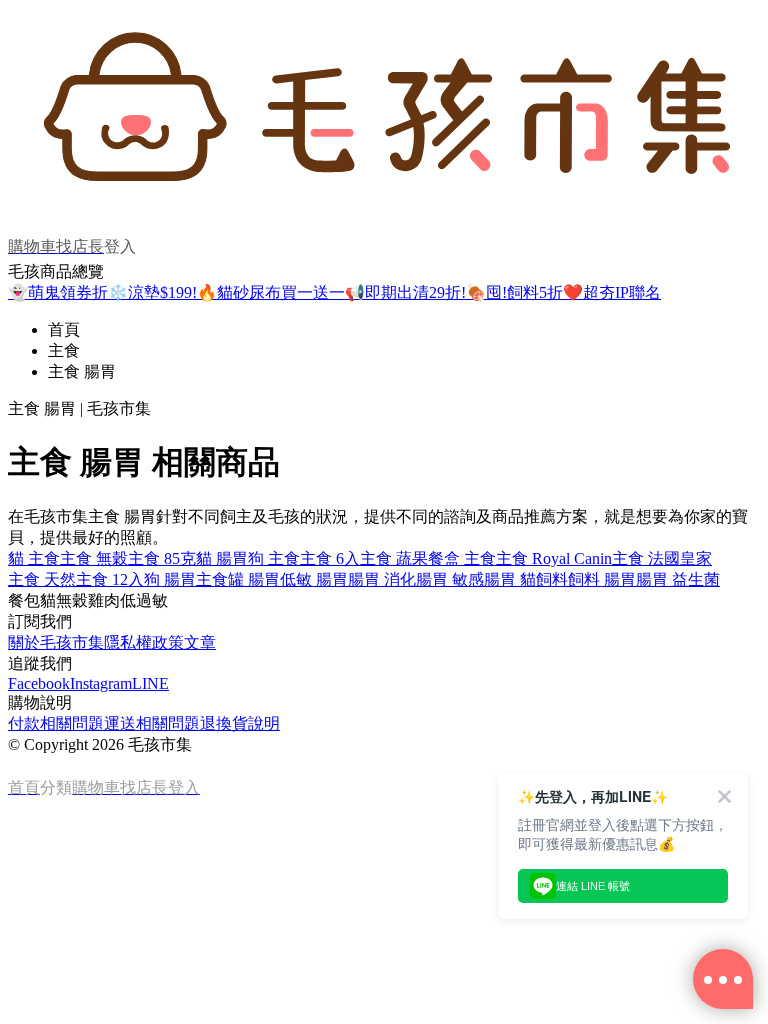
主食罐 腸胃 (238, 579)
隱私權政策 (144, 642)
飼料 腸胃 (602, 579)
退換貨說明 (240, 723)
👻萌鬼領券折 (58, 292)
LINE (150, 683)
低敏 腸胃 (314, 579)
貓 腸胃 (222, 558)
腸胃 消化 (382, 579)
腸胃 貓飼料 (526, 579)
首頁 (64, 329)
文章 (200, 642)
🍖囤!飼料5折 (514, 292)
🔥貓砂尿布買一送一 (271, 292)
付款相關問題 (56, 723)
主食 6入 (330, 558)
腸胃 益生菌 (678, 579)
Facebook (39, 683)
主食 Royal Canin (554, 558)
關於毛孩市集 (56, 642)
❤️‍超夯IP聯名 (612, 292)
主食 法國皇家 (662, 558)
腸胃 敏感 (450, 579)
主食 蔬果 (394, 558)
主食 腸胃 (82, 371)
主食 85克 (162, 558)
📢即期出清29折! (405, 292)
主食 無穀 (94, 558)
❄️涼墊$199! (152, 292)
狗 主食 (274, 558)
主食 (64, 350)
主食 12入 (110, 579)
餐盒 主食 (462, 558)
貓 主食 (34, 558)
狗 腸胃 (170, 579)
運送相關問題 (152, 723)
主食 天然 (42, 579)
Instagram (101, 683)
